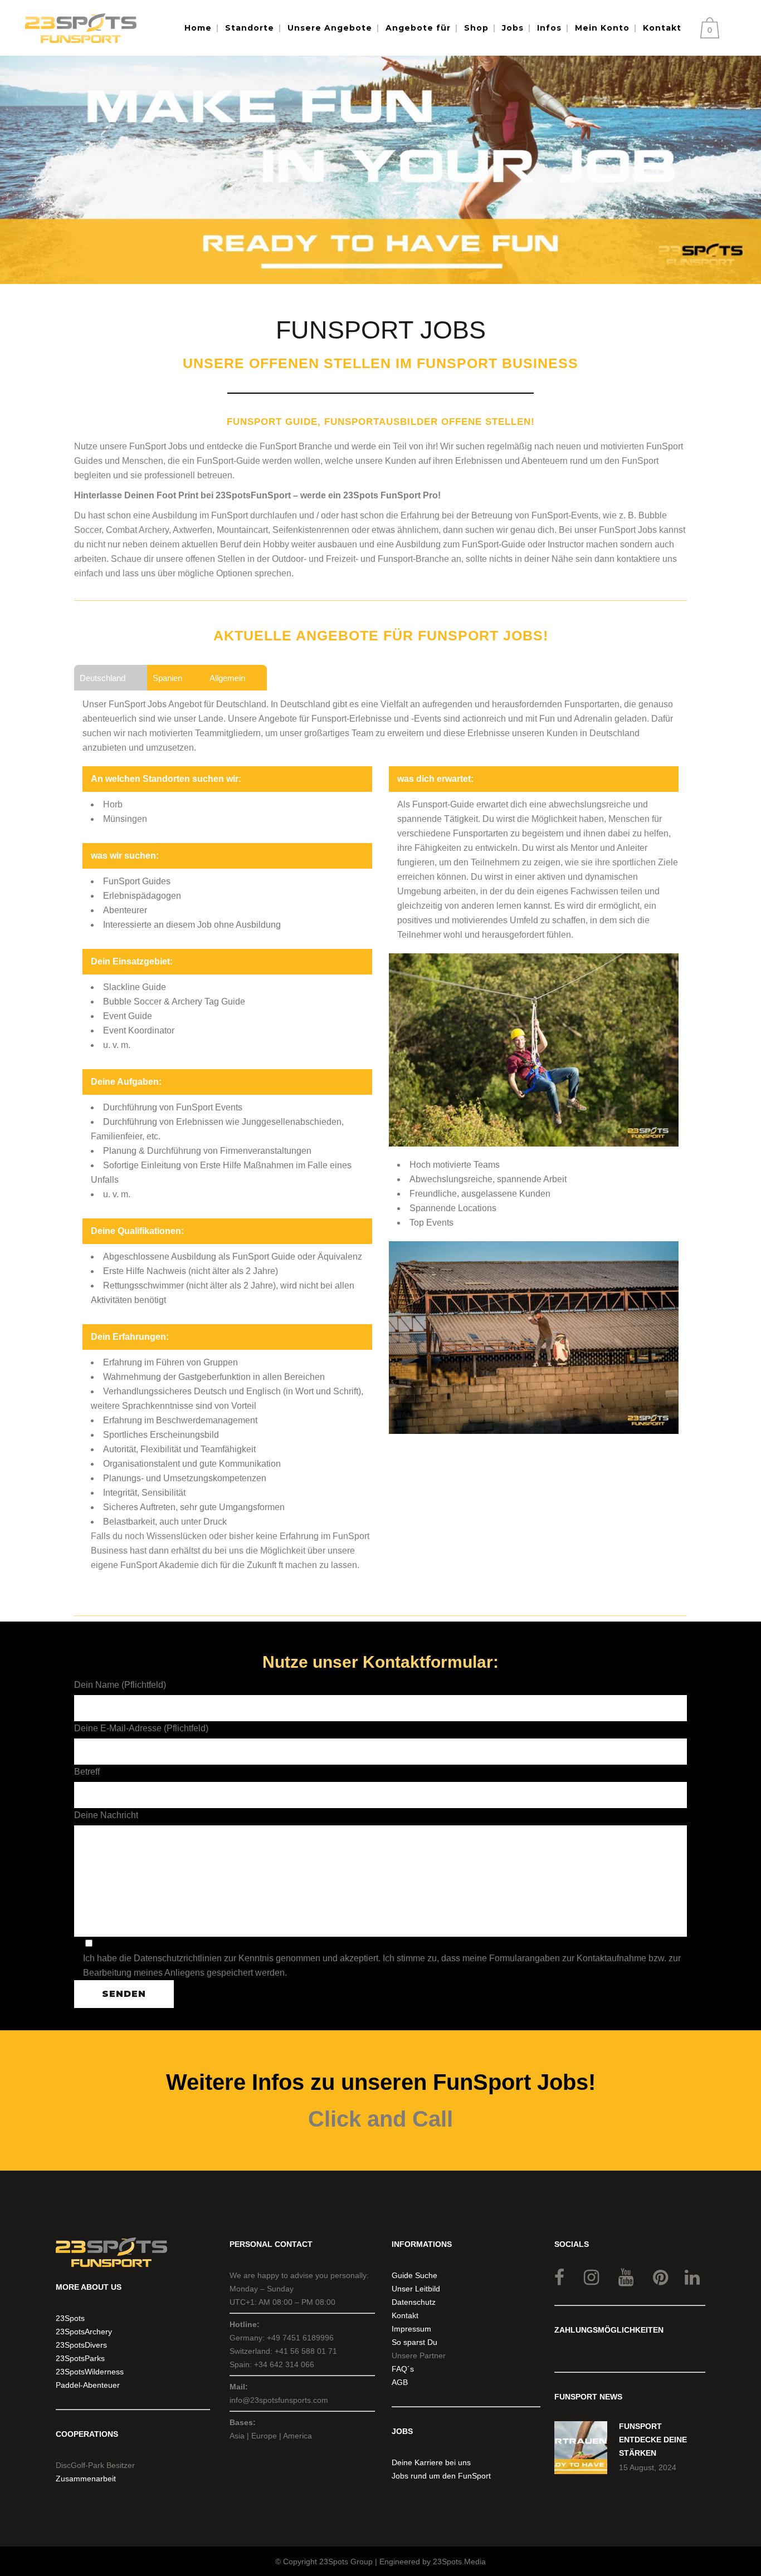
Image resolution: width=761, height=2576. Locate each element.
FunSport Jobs (138, 704)
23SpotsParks (80, 2358)
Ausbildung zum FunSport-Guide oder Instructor (490, 544)
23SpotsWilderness (90, 2372)
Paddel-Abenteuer (88, 2385)
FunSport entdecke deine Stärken (653, 2440)
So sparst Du (414, 2342)
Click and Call (380, 2119)
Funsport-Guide (443, 804)
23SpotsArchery (84, 2332)
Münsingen (125, 819)
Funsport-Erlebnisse (352, 719)
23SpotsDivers (81, 2345)
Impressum (411, 2329)
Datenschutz (414, 2302)
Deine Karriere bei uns (431, 2462)
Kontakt (405, 2315)
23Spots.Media (459, 2562)
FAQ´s (403, 2369)
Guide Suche (414, 2275)
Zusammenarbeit (86, 2479)
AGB (400, 2382)
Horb (113, 804)
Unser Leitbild (416, 2289)
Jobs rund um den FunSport (441, 2476)
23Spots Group (346, 2562)
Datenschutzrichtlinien (178, 1958)
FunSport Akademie (160, 1565)
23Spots (70, 2318)
